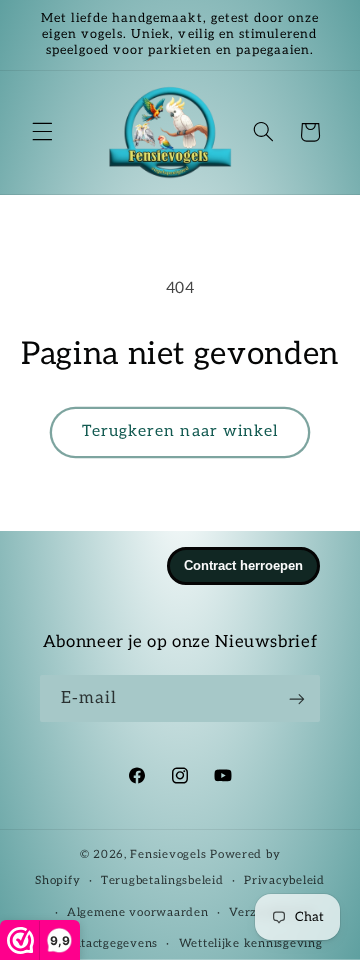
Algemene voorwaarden (138, 912)
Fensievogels (168, 854)
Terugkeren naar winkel (180, 431)
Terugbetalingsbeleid (162, 880)
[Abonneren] (297, 698)
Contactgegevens (108, 943)
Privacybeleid (284, 880)
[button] (42, 132)
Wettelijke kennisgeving (251, 943)
